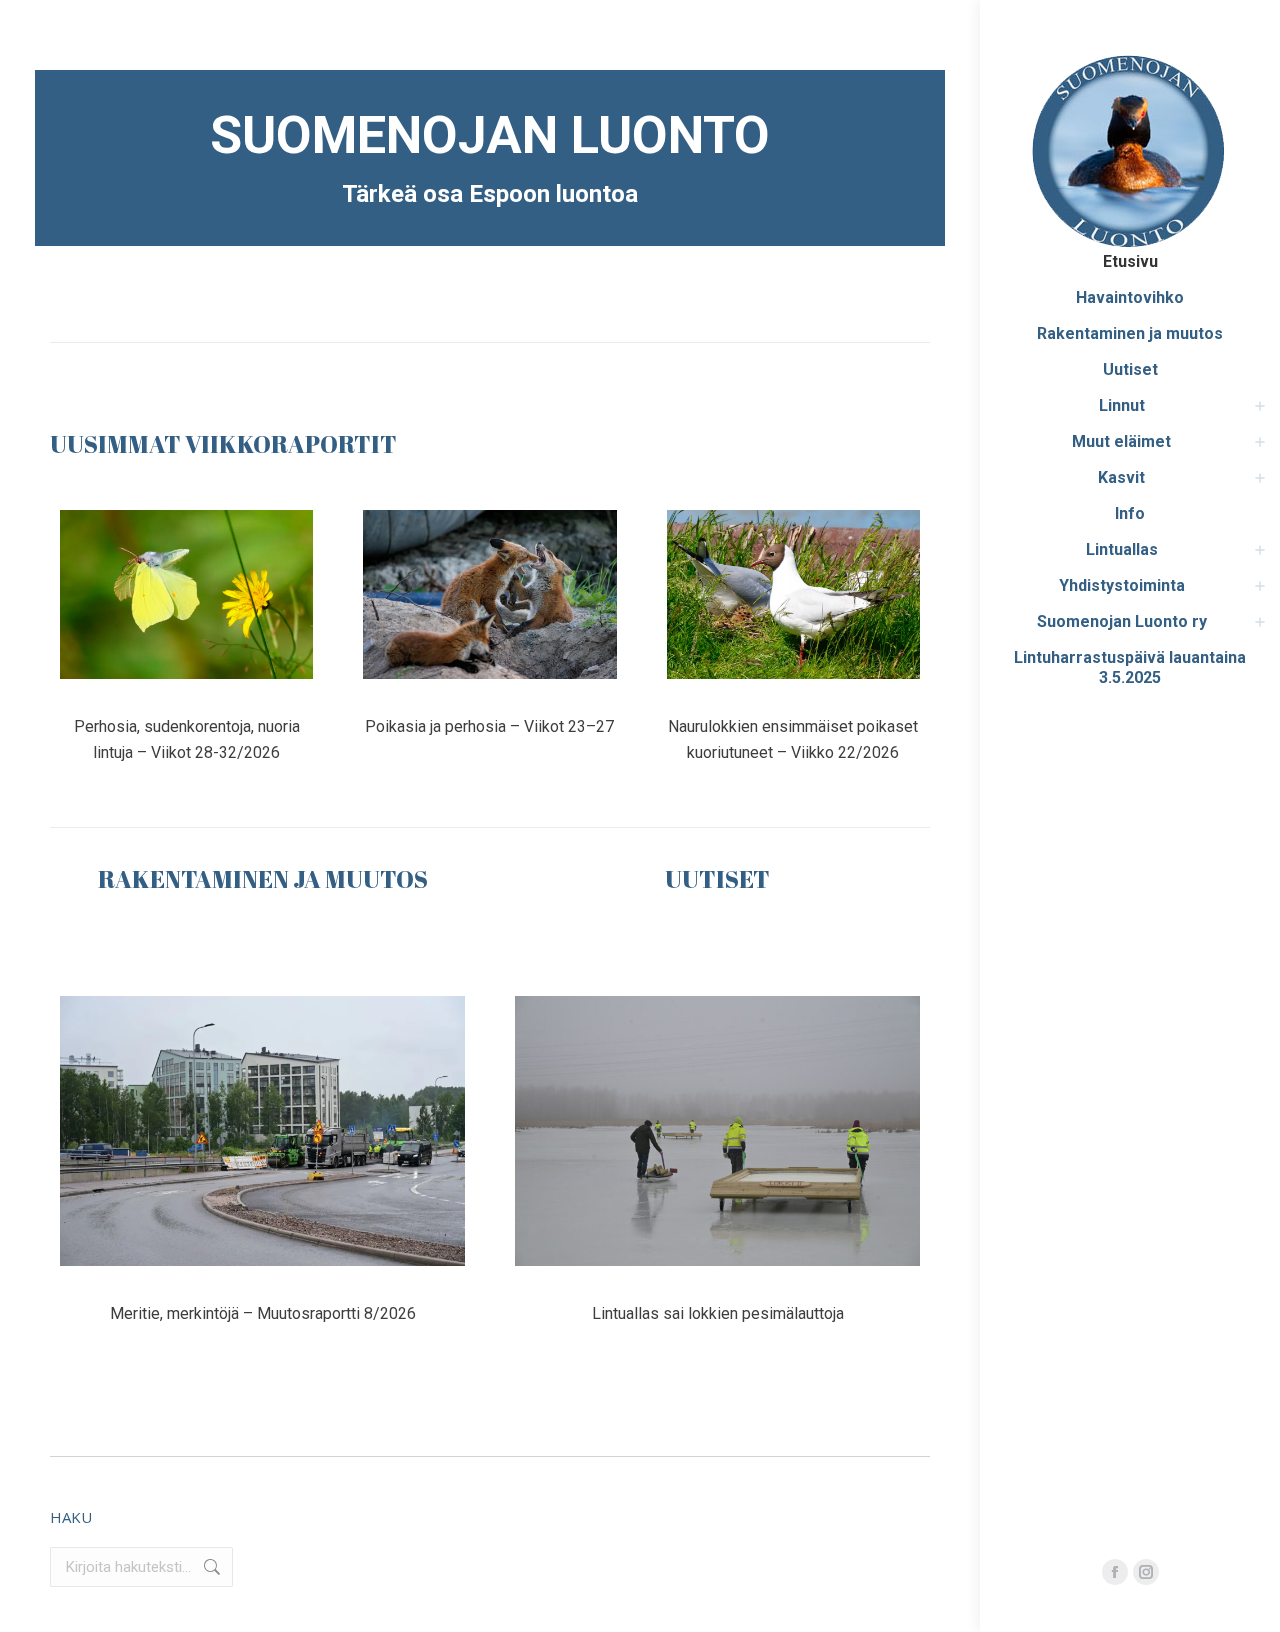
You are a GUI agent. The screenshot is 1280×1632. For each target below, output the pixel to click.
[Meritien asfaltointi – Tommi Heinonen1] (262, 1131)
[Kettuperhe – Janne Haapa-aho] (489, 594)
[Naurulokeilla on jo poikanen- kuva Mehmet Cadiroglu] (793, 594)
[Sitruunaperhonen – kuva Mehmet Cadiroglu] (186, 594)
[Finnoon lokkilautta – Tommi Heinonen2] (717, 1131)
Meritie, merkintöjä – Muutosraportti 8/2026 (263, 1313)
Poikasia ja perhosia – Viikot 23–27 (489, 726)
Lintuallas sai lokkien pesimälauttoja (718, 1313)
